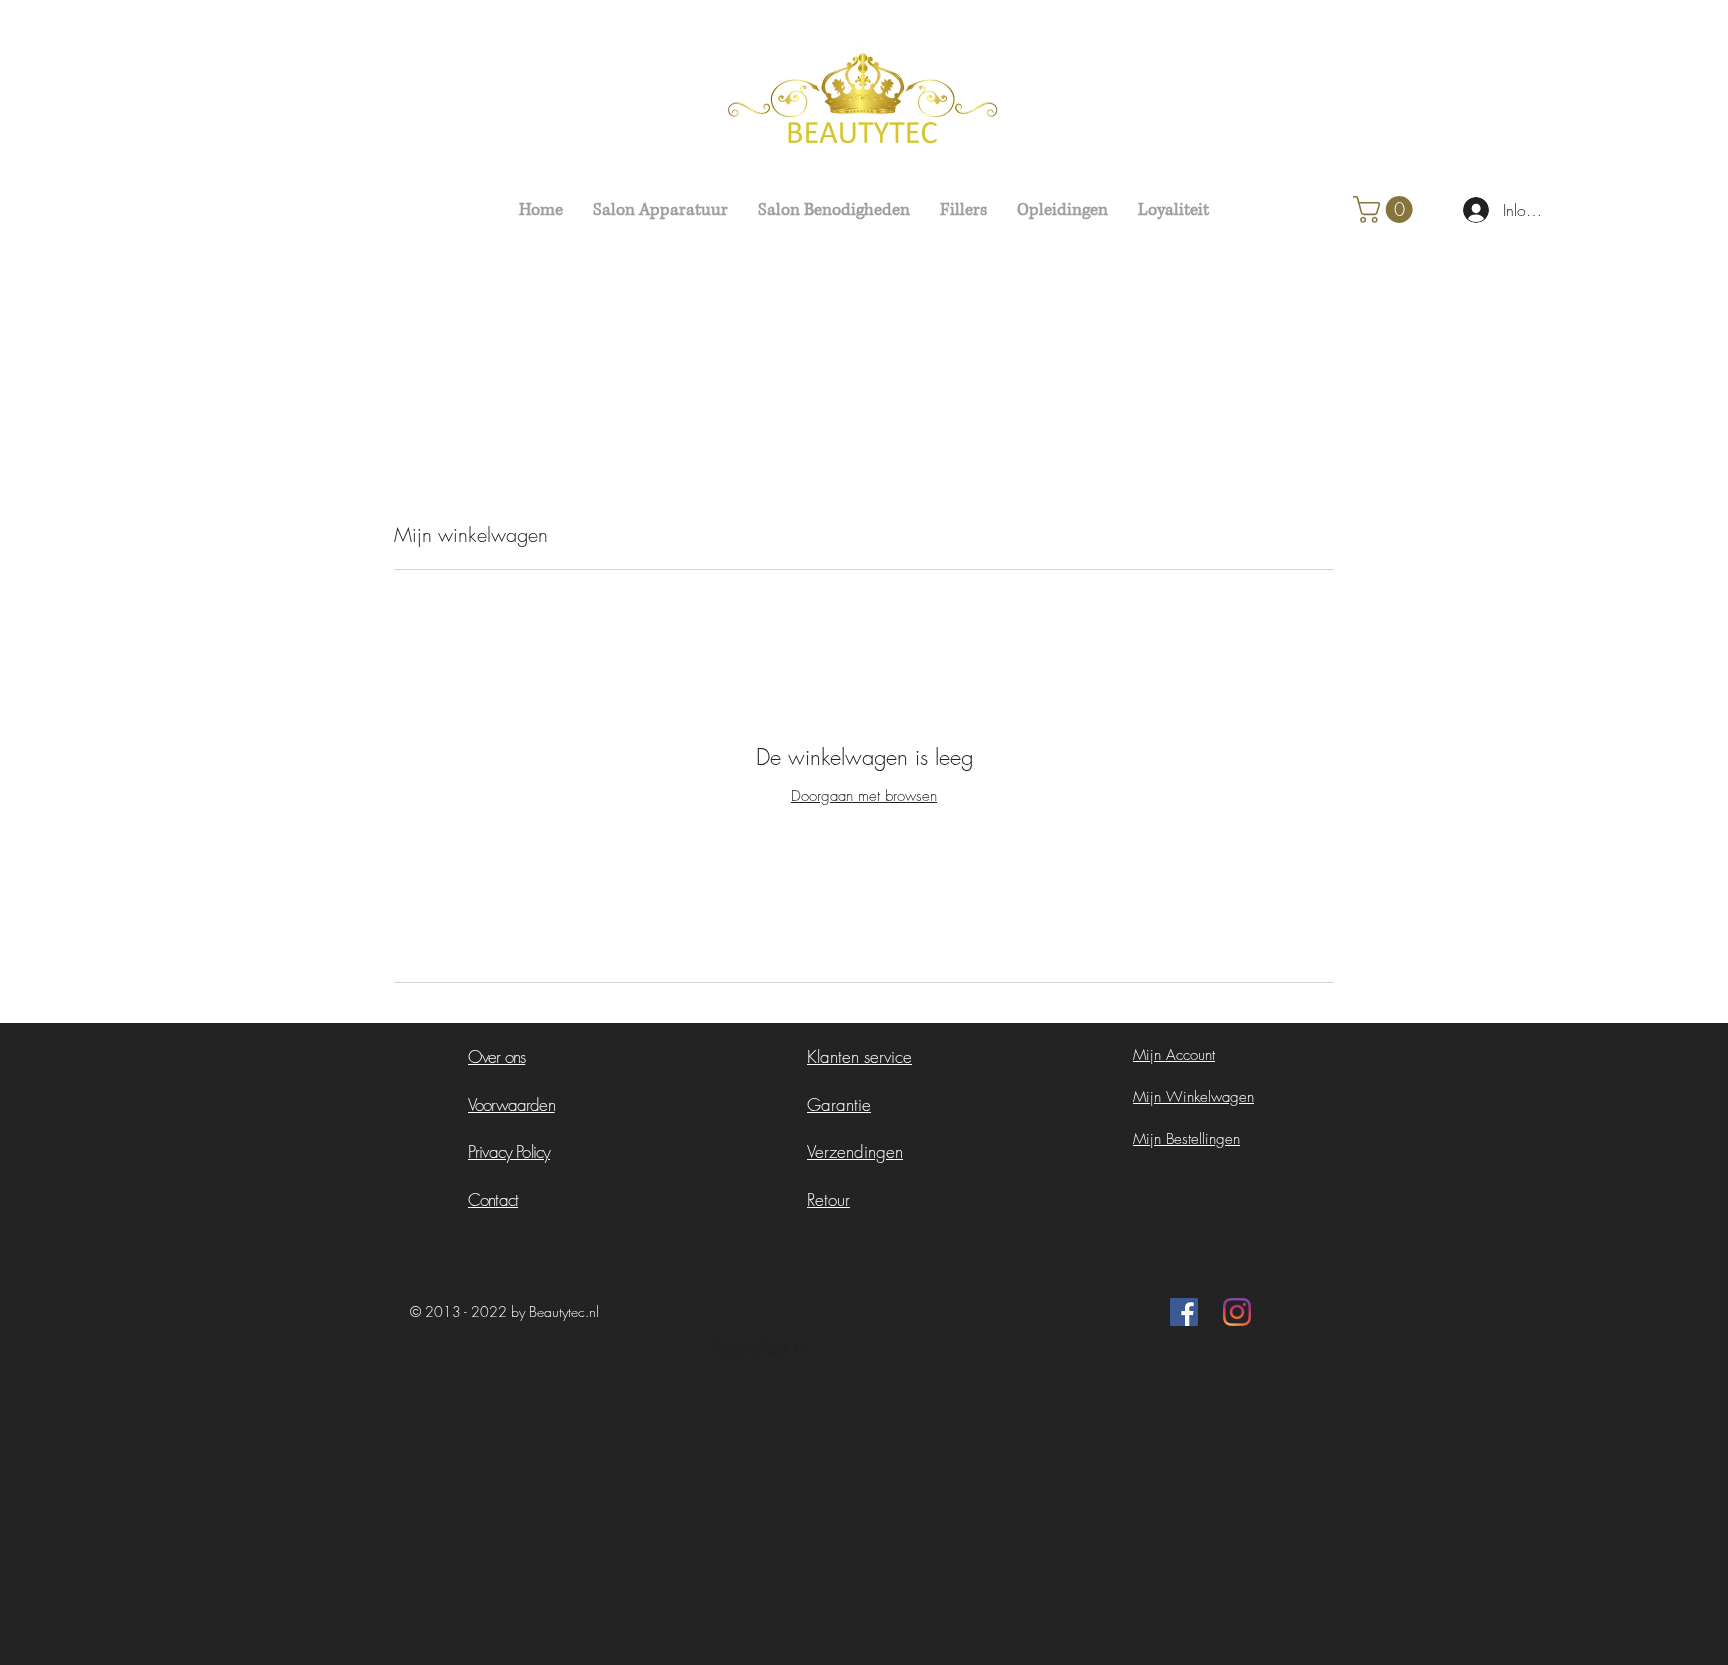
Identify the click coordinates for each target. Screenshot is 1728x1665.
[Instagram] (1237, 1312)
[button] (1386, 209)
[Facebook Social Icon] (1184, 1312)
